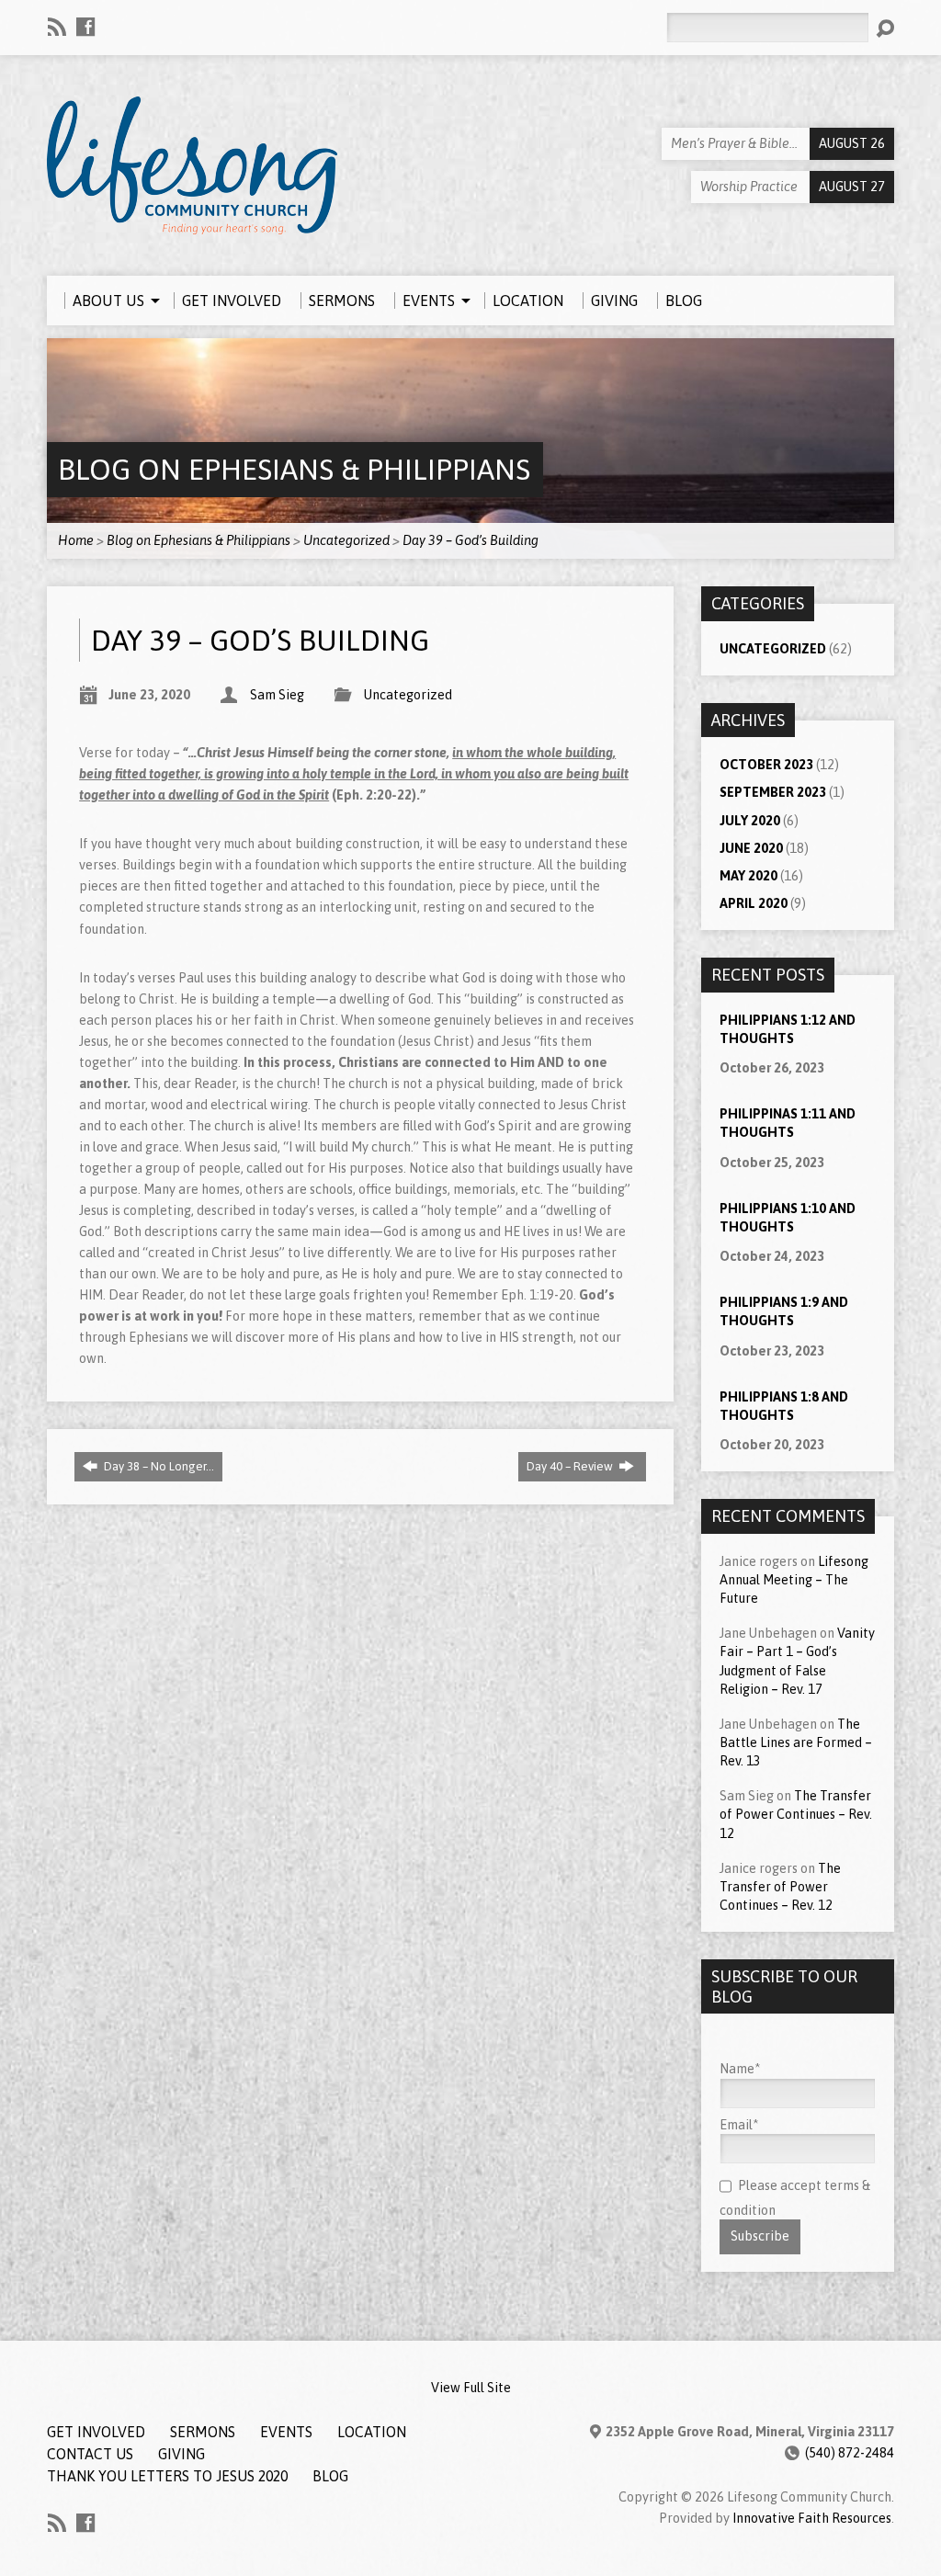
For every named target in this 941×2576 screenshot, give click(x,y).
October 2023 (766, 765)
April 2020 (754, 903)
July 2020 (750, 821)
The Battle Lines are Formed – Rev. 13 (796, 1742)
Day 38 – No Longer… (158, 1466)
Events (286, 2432)
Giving (181, 2454)
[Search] (885, 28)
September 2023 (773, 792)
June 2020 (751, 848)
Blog (330, 2476)
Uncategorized (346, 540)
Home (76, 540)
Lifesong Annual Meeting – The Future (794, 1580)
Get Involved (96, 2432)
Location (372, 2432)
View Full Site (471, 2388)
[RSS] (57, 27)
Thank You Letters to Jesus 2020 (167, 2476)
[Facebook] (85, 27)
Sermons (203, 2432)
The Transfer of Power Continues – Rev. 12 (796, 1814)
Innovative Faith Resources (812, 2518)
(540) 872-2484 (850, 2453)
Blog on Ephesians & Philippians (294, 469)
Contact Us (90, 2454)
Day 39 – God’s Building (470, 540)
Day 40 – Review (571, 1466)
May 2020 (748, 876)
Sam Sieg (277, 695)
